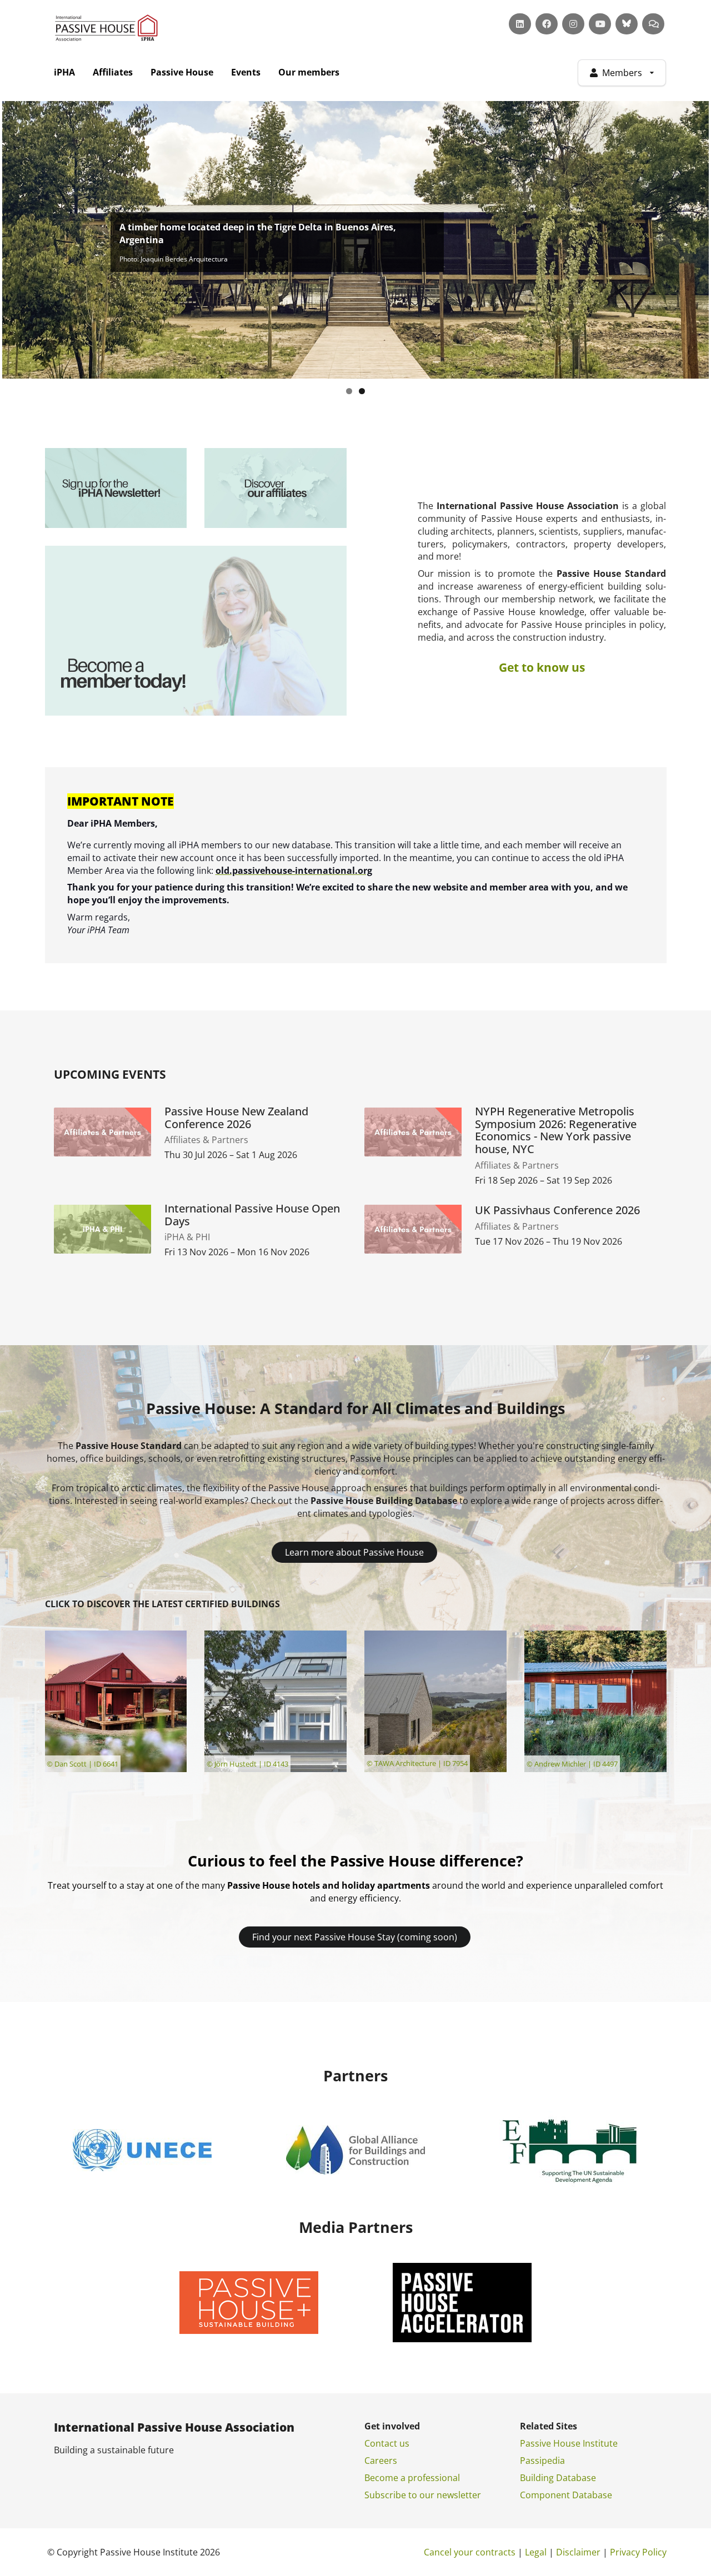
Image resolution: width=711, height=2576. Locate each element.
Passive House (182, 72)
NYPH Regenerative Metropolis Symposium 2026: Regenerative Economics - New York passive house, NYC (556, 1131)
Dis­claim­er (578, 2552)
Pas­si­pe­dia (542, 2461)
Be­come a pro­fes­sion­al (412, 2478)
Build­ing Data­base (558, 2478)
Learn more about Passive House (354, 1552)
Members (622, 73)
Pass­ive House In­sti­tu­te (569, 2443)
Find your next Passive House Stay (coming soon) (355, 1937)
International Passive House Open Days (252, 1215)
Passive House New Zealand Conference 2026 (236, 1118)
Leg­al (536, 2552)
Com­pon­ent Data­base (566, 2495)
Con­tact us (387, 2443)
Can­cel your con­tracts (470, 2552)
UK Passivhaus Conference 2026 (557, 1211)
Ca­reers (381, 2461)
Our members (309, 72)
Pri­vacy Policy (638, 2552)
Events (246, 72)
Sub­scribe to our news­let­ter (423, 2495)
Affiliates (113, 72)
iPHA (64, 72)
